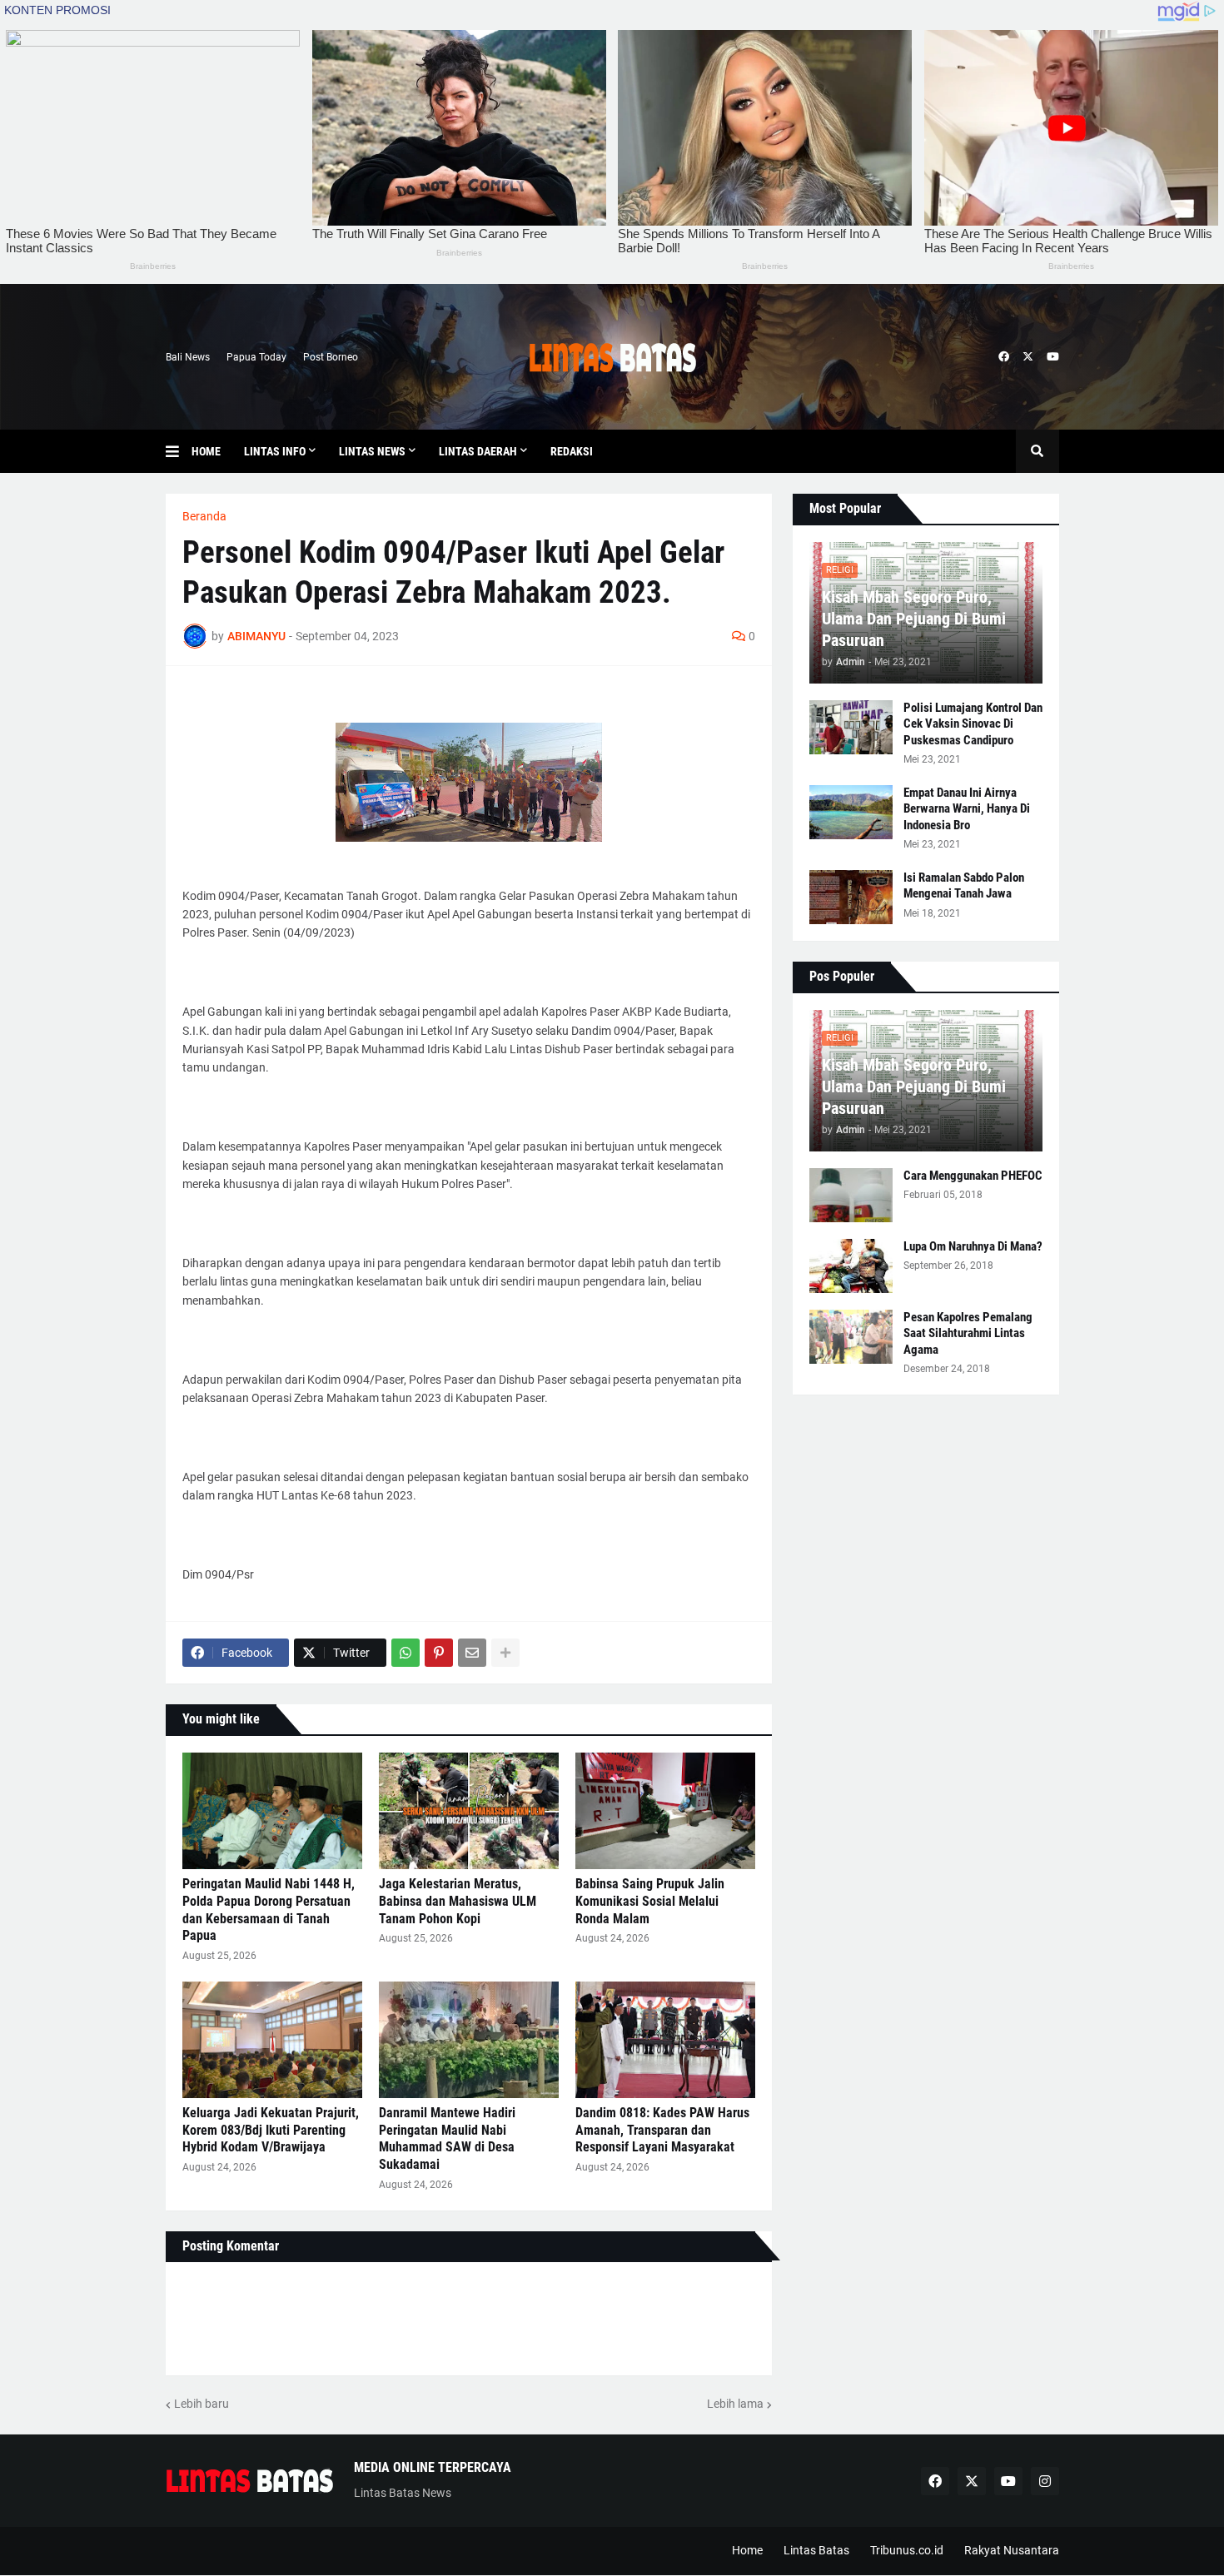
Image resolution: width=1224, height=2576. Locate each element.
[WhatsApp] (406, 1653)
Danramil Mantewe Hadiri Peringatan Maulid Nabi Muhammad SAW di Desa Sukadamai (447, 2138)
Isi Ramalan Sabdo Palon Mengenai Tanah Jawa (964, 886)
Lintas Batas (816, 2550)
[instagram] (1045, 2481)
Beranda (204, 516)
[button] (179, 451)
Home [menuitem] (206, 451)
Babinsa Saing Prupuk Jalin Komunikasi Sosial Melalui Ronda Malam (650, 1901)
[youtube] (1053, 357)
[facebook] (1004, 357)
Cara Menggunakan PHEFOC (973, 1176)
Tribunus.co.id (907, 2550)
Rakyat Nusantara (1012, 2550)
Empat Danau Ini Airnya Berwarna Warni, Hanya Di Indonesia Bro (967, 809)
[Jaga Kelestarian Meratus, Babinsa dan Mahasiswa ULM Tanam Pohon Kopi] (469, 1811)
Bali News (188, 357)
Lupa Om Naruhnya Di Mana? (973, 1246)
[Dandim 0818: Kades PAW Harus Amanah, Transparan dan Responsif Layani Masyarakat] (665, 2040)
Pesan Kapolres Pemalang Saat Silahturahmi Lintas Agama (968, 1333)
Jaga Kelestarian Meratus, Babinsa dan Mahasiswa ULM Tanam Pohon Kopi (458, 1901)
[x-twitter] (1028, 357)
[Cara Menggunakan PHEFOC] (851, 1195)
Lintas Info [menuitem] (275, 451)
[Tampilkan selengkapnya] (505, 1653)
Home (747, 2550)
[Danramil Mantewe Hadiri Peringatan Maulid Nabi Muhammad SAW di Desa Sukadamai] (469, 2040)
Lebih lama (735, 2404)
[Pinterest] (439, 1653)
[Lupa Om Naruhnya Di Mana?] (851, 1266)
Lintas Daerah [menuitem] (478, 451)
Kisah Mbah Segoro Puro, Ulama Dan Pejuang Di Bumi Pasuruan (914, 619)
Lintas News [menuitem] (372, 451)
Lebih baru (202, 2404)
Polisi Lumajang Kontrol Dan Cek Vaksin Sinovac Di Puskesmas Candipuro (973, 724)
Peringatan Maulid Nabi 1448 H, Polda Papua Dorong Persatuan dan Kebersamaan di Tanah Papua (269, 1910)
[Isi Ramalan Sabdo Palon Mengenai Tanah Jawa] (851, 897)
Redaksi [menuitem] (572, 451)
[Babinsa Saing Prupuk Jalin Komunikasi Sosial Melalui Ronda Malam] (665, 1811)
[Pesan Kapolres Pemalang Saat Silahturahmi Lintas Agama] (851, 1337)
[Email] (472, 1653)
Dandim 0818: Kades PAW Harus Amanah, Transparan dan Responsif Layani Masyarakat (662, 2130)
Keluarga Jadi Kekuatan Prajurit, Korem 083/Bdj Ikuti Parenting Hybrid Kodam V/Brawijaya (271, 2130)
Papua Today (256, 357)
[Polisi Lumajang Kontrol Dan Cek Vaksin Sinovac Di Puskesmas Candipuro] (851, 727)
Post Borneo (331, 357)
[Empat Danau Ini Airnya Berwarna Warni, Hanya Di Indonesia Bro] (851, 812)
